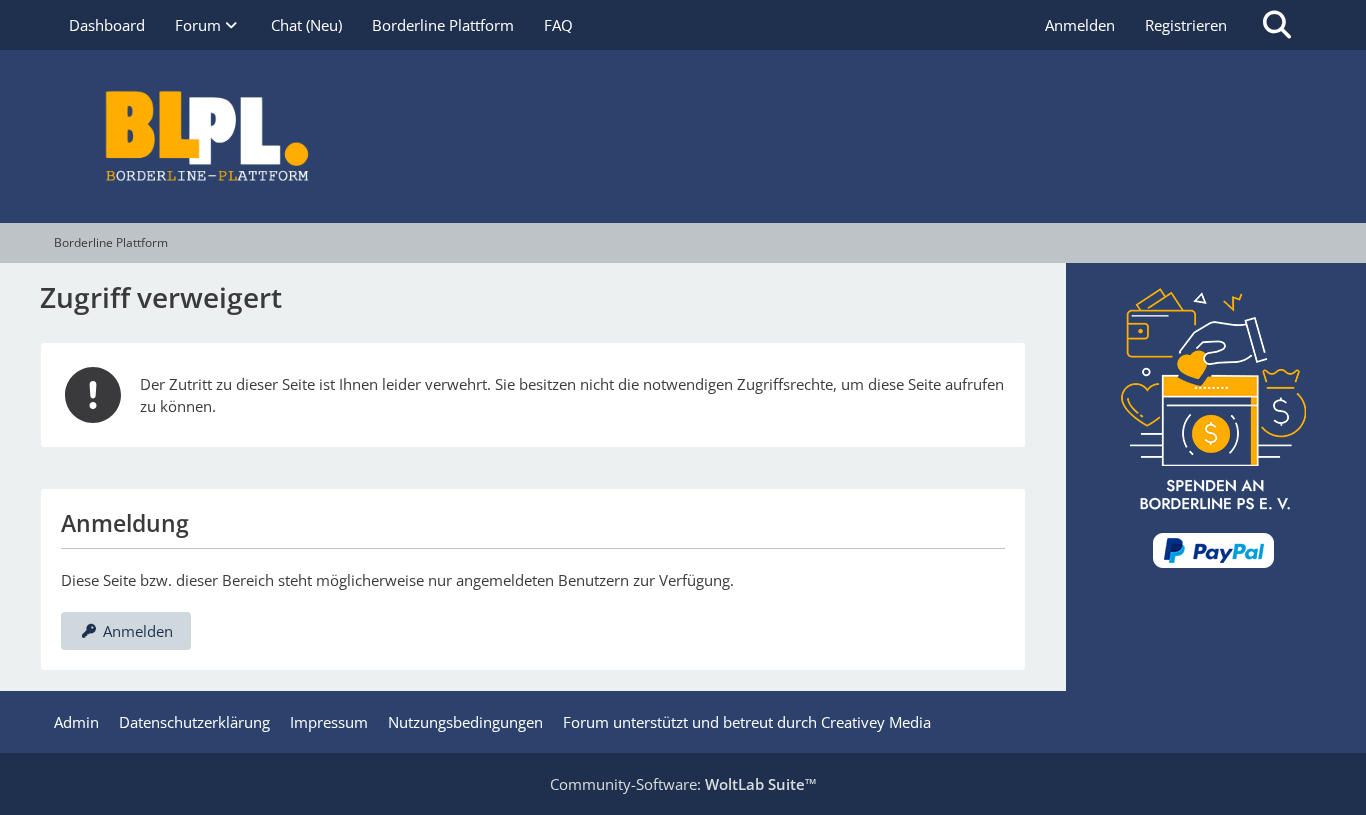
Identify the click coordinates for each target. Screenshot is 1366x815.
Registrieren (1186, 25)
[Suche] (1277, 25)
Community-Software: (683, 784)
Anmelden (1080, 25)
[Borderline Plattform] (683, 136)
